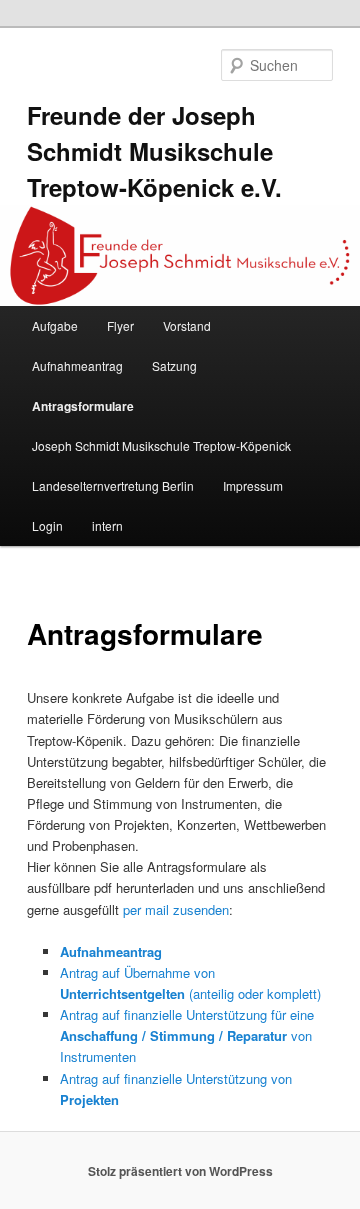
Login (47, 525)
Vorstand (187, 325)
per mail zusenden (176, 909)
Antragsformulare (83, 406)
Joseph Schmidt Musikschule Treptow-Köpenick (161, 445)
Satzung (174, 365)
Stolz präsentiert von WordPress (180, 1171)
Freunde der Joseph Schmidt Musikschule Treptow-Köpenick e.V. (154, 151)
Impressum (253, 485)
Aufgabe (55, 325)
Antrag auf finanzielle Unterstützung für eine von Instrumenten (187, 1035)
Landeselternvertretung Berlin (113, 485)
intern (107, 525)
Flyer (120, 325)
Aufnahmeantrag (77, 365)
